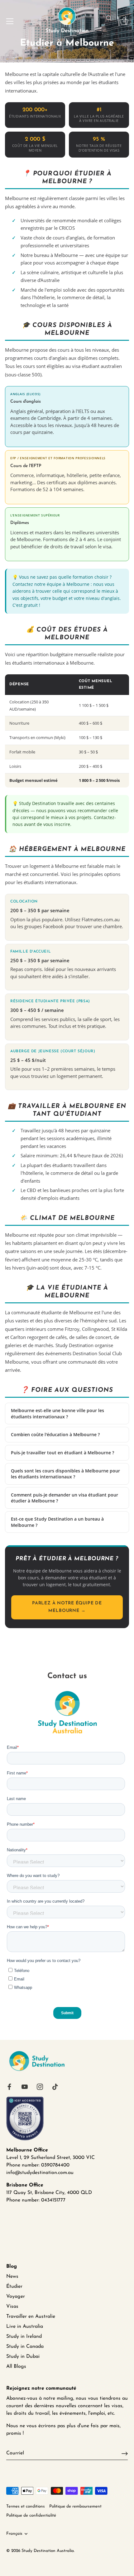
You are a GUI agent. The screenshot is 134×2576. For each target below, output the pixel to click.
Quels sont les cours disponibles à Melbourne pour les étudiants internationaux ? (65, 1474)
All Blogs (16, 2367)
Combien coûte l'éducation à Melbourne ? (55, 1434)
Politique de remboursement (75, 2506)
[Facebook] (9, 2086)
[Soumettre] (125, 2453)
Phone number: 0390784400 (38, 2165)
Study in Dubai (23, 2357)
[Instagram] (40, 2086)
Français (14, 2534)
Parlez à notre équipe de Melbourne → (67, 1607)
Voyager (16, 2297)
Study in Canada (25, 2347)
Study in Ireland (24, 2337)
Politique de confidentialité (31, 2516)
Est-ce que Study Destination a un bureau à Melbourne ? (57, 1522)
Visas (12, 2307)
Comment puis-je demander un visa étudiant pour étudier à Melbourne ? (65, 1498)
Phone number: (23, 2200)
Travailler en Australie (31, 2317)
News (12, 2277)
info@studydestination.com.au (40, 2173)
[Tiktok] (55, 2086)
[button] (109, 18)
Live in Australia (25, 2327)
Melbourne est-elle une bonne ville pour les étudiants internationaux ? (57, 1414)
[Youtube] (25, 2086)
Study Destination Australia (48, 2551)
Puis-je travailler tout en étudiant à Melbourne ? (62, 1453)
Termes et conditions (26, 2506)
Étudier (14, 2287)
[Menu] (10, 21)
